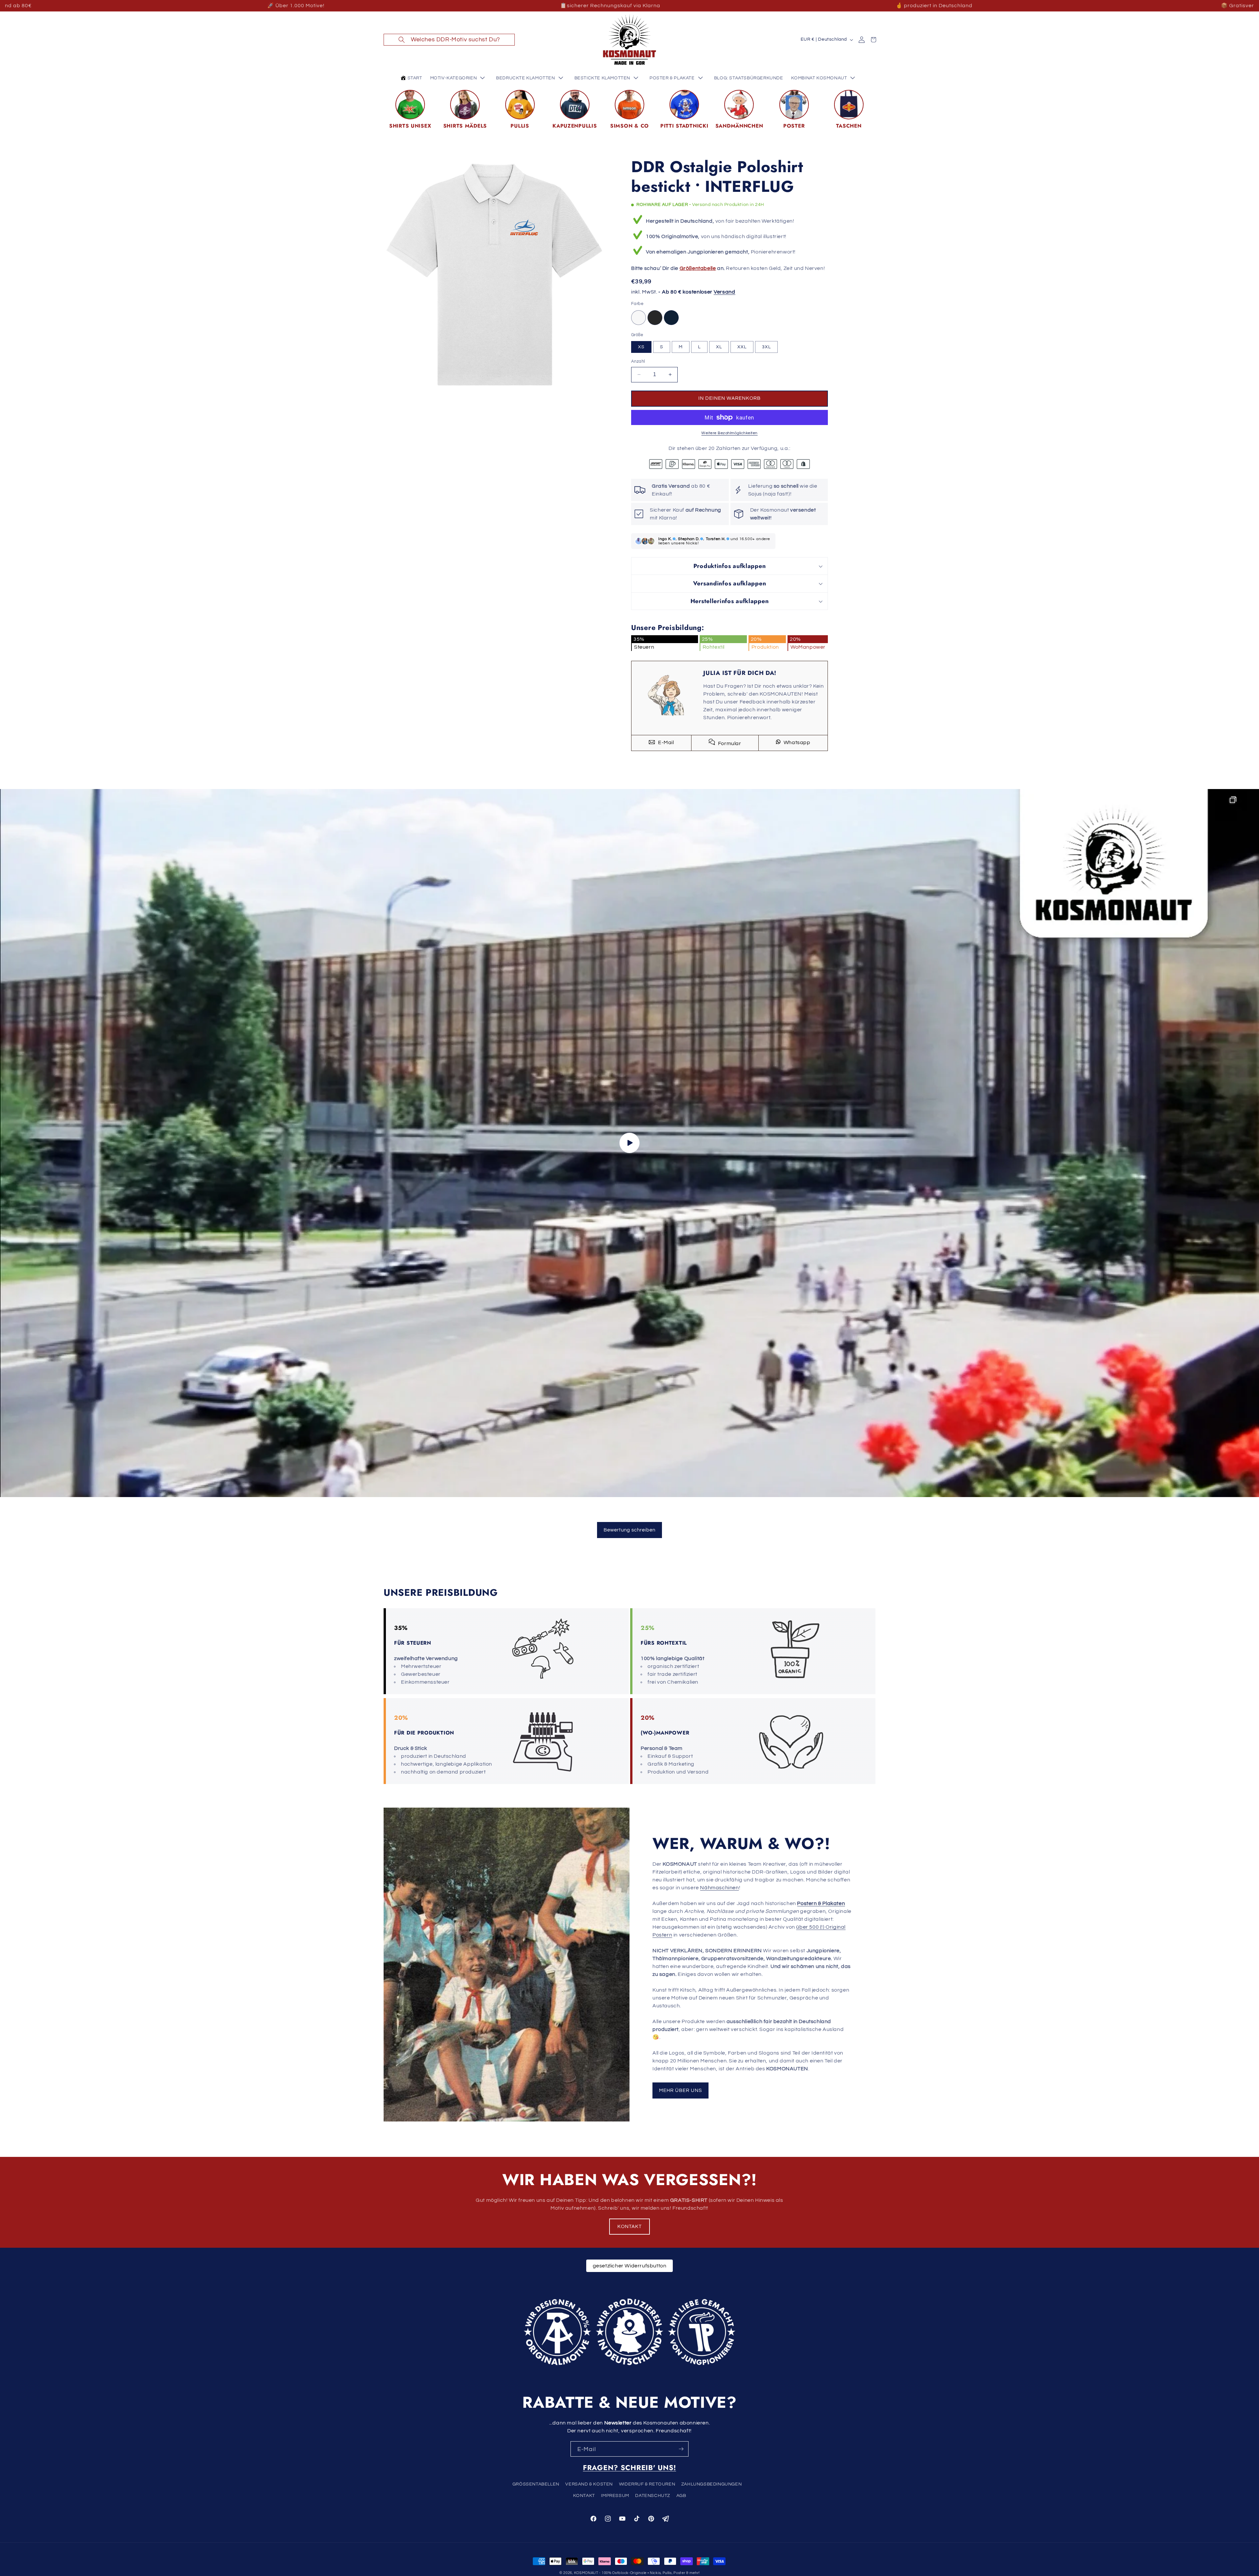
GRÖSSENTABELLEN (536, 2484)
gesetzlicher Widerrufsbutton (630, 2266)
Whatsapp (796, 742)
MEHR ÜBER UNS (680, 2090)
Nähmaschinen (719, 1888)
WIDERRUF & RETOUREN (647, 2484)
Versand (725, 292)
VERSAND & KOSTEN (589, 2484)
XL (719, 347)
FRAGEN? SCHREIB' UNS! (629, 2468)
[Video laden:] (629, 1143)
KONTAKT (629, 2227)
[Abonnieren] (681, 2449)
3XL (766, 347)
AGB (681, 2496)
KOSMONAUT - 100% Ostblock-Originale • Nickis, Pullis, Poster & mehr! (637, 2573)
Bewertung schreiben (629, 1530)
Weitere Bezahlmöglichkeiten (729, 433)
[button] (449, 40)
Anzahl (638, 361)
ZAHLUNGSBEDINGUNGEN (711, 2484)
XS (641, 347)
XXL (742, 347)
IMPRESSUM (615, 2496)
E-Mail (665, 742)
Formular (729, 743)
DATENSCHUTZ (653, 2496)
